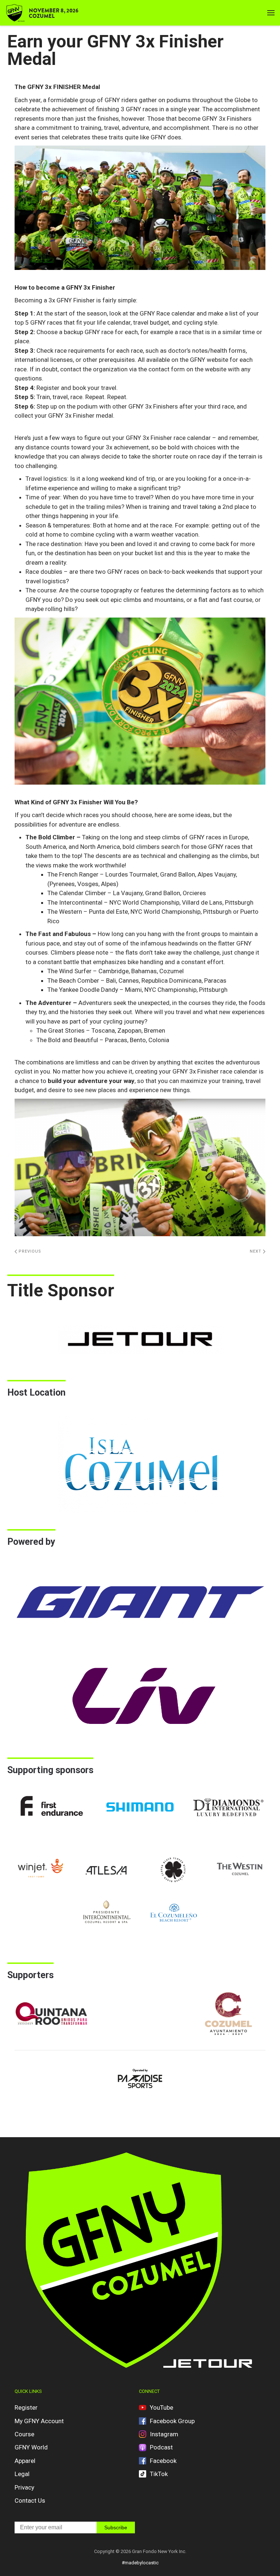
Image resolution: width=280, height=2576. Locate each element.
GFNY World (31, 2447)
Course (24, 2434)
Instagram (164, 2434)
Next (256, 1251)
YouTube (162, 2407)
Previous (29, 1251)
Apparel (25, 2461)
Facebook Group (172, 2421)
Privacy (24, 2487)
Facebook (163, 2461)
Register (26, 2407)
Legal (22, 2474)
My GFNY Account (39, 2421)
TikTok (159, 2474)
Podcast (161, 2447)
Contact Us (30, 2500)
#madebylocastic (140, 2563)
